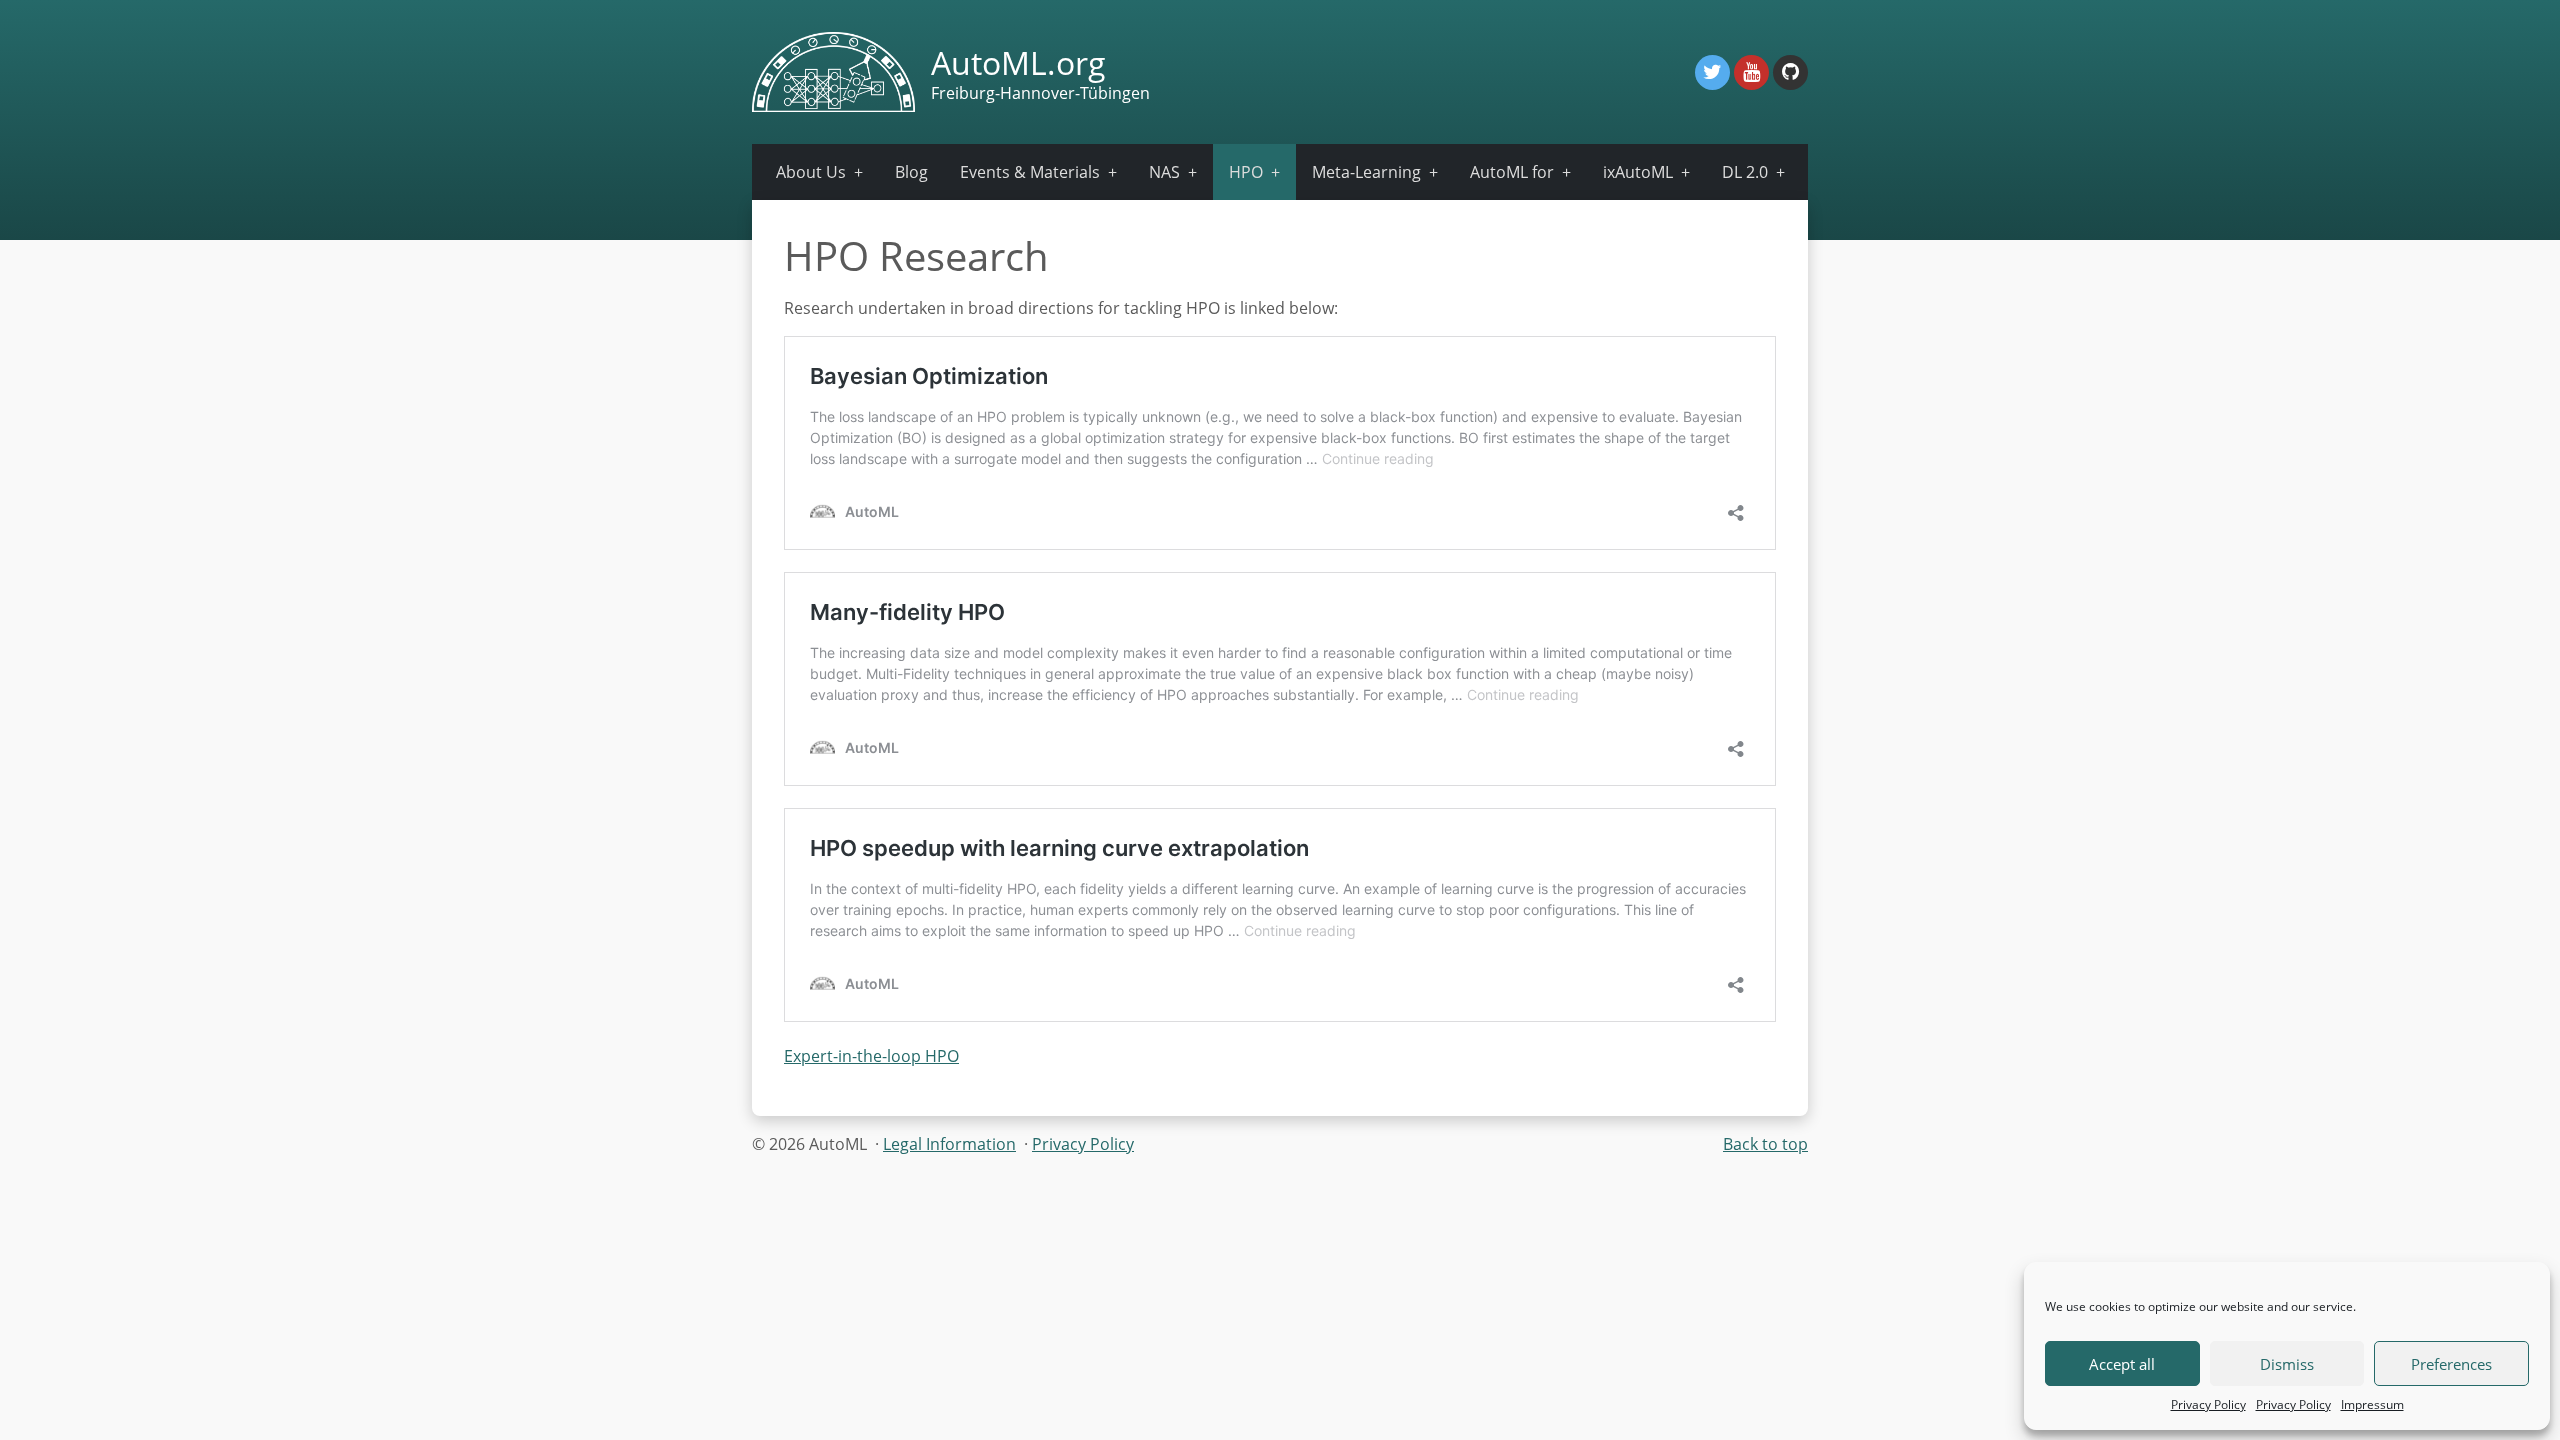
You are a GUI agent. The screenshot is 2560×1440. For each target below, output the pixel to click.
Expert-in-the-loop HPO (871, 1056)
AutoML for (1512, 172)
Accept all (2122, 1364)
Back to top (1765, 1144)
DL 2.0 (1745, 172)
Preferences (2451, 1364)
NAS (1164, 172)
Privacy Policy (2208, 1404)
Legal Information (949, 1144)
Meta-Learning (1366, 172)
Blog (911, 172)
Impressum (2372, 1404)
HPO (1246, 172)
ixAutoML (1638, 172)
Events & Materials (1030, 172)
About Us (811, 172)
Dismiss (2287, 1364)
